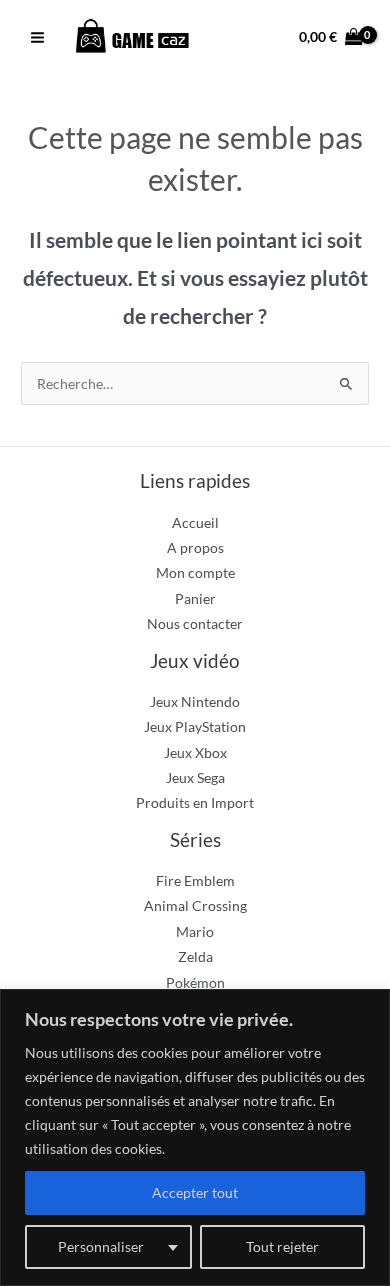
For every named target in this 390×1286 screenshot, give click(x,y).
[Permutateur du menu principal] (37, 38)
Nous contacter (195, 623)
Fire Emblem (195, 880)
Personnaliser (101, 1246)
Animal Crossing (195, 905)
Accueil (195, 522)
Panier (195, 598)
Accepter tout (195, 1192)
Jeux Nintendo (195, 701)
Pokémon (195, 982)
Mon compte (195, 572)
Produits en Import (195, 802)
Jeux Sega (195, 777)
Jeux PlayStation (195, 726)
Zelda (195, 956)
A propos (195, 547)
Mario (195, 931)
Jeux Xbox (195, 752)
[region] (195, 1137)
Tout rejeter (282, 1246)
